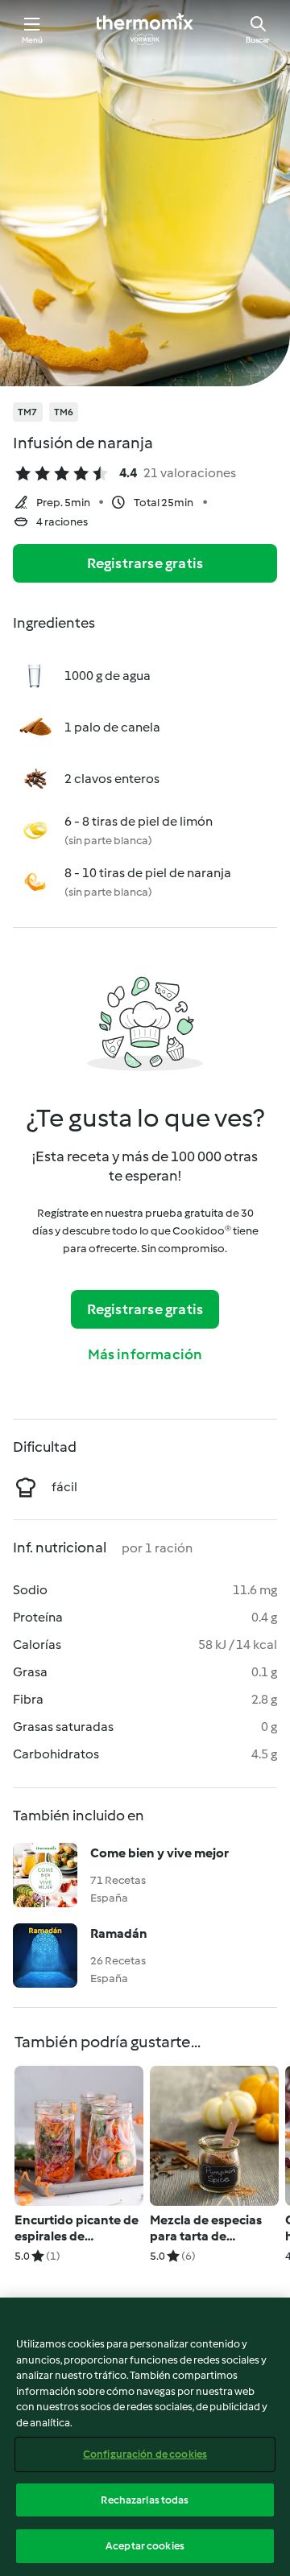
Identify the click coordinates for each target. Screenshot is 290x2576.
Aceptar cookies (145, 2546)
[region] (145, 2437)
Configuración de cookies (145, 2454)
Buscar (258, 40)
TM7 (28, 412)
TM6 (64, 412)
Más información (145, 1354)
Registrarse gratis (145, 563)
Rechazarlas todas (145, 2500)
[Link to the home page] (145, 29)
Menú (33, 40)
